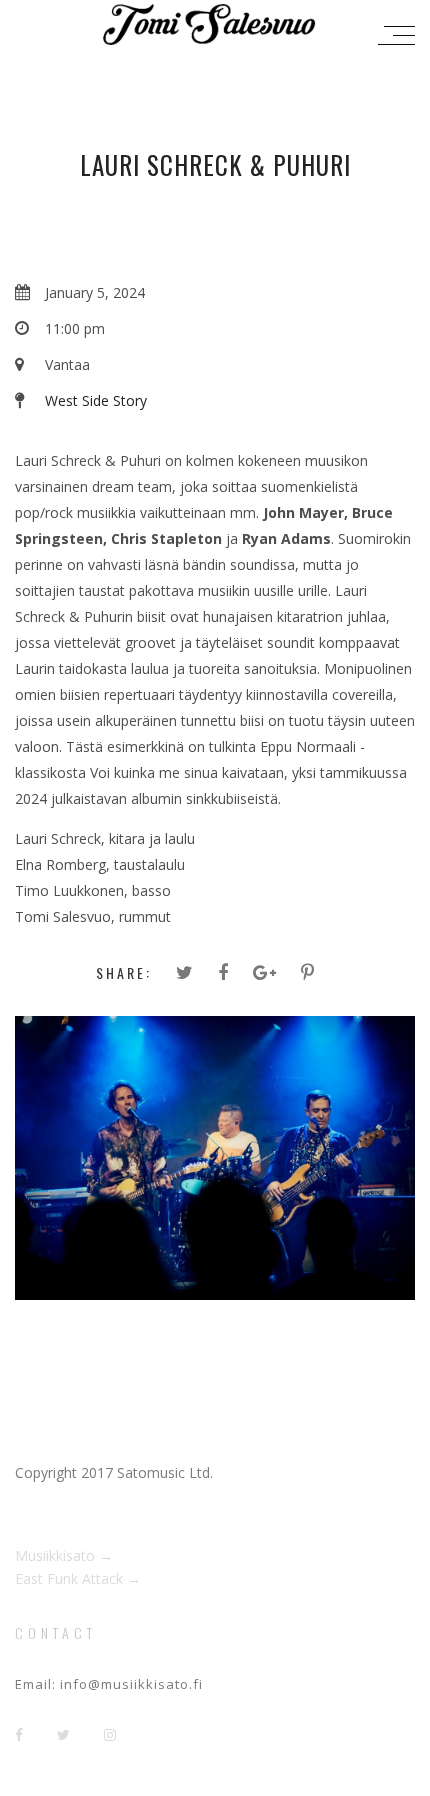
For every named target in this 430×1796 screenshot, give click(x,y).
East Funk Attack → (78, 1578)
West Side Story (96, 400)
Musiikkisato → (64, 1555)
